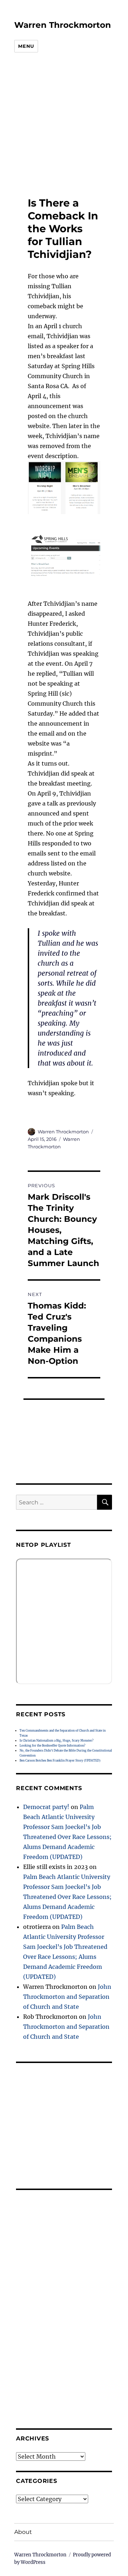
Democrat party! (46, 1807)
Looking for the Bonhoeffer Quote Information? (52, 1746)
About (23, 2532)
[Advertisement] (59, 125)
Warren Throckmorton (63, 25)
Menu (26, 46)
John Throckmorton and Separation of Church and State (67, 1997)
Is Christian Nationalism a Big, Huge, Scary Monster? (57, 1741)
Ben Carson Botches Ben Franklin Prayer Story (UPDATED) (60, 1760)
